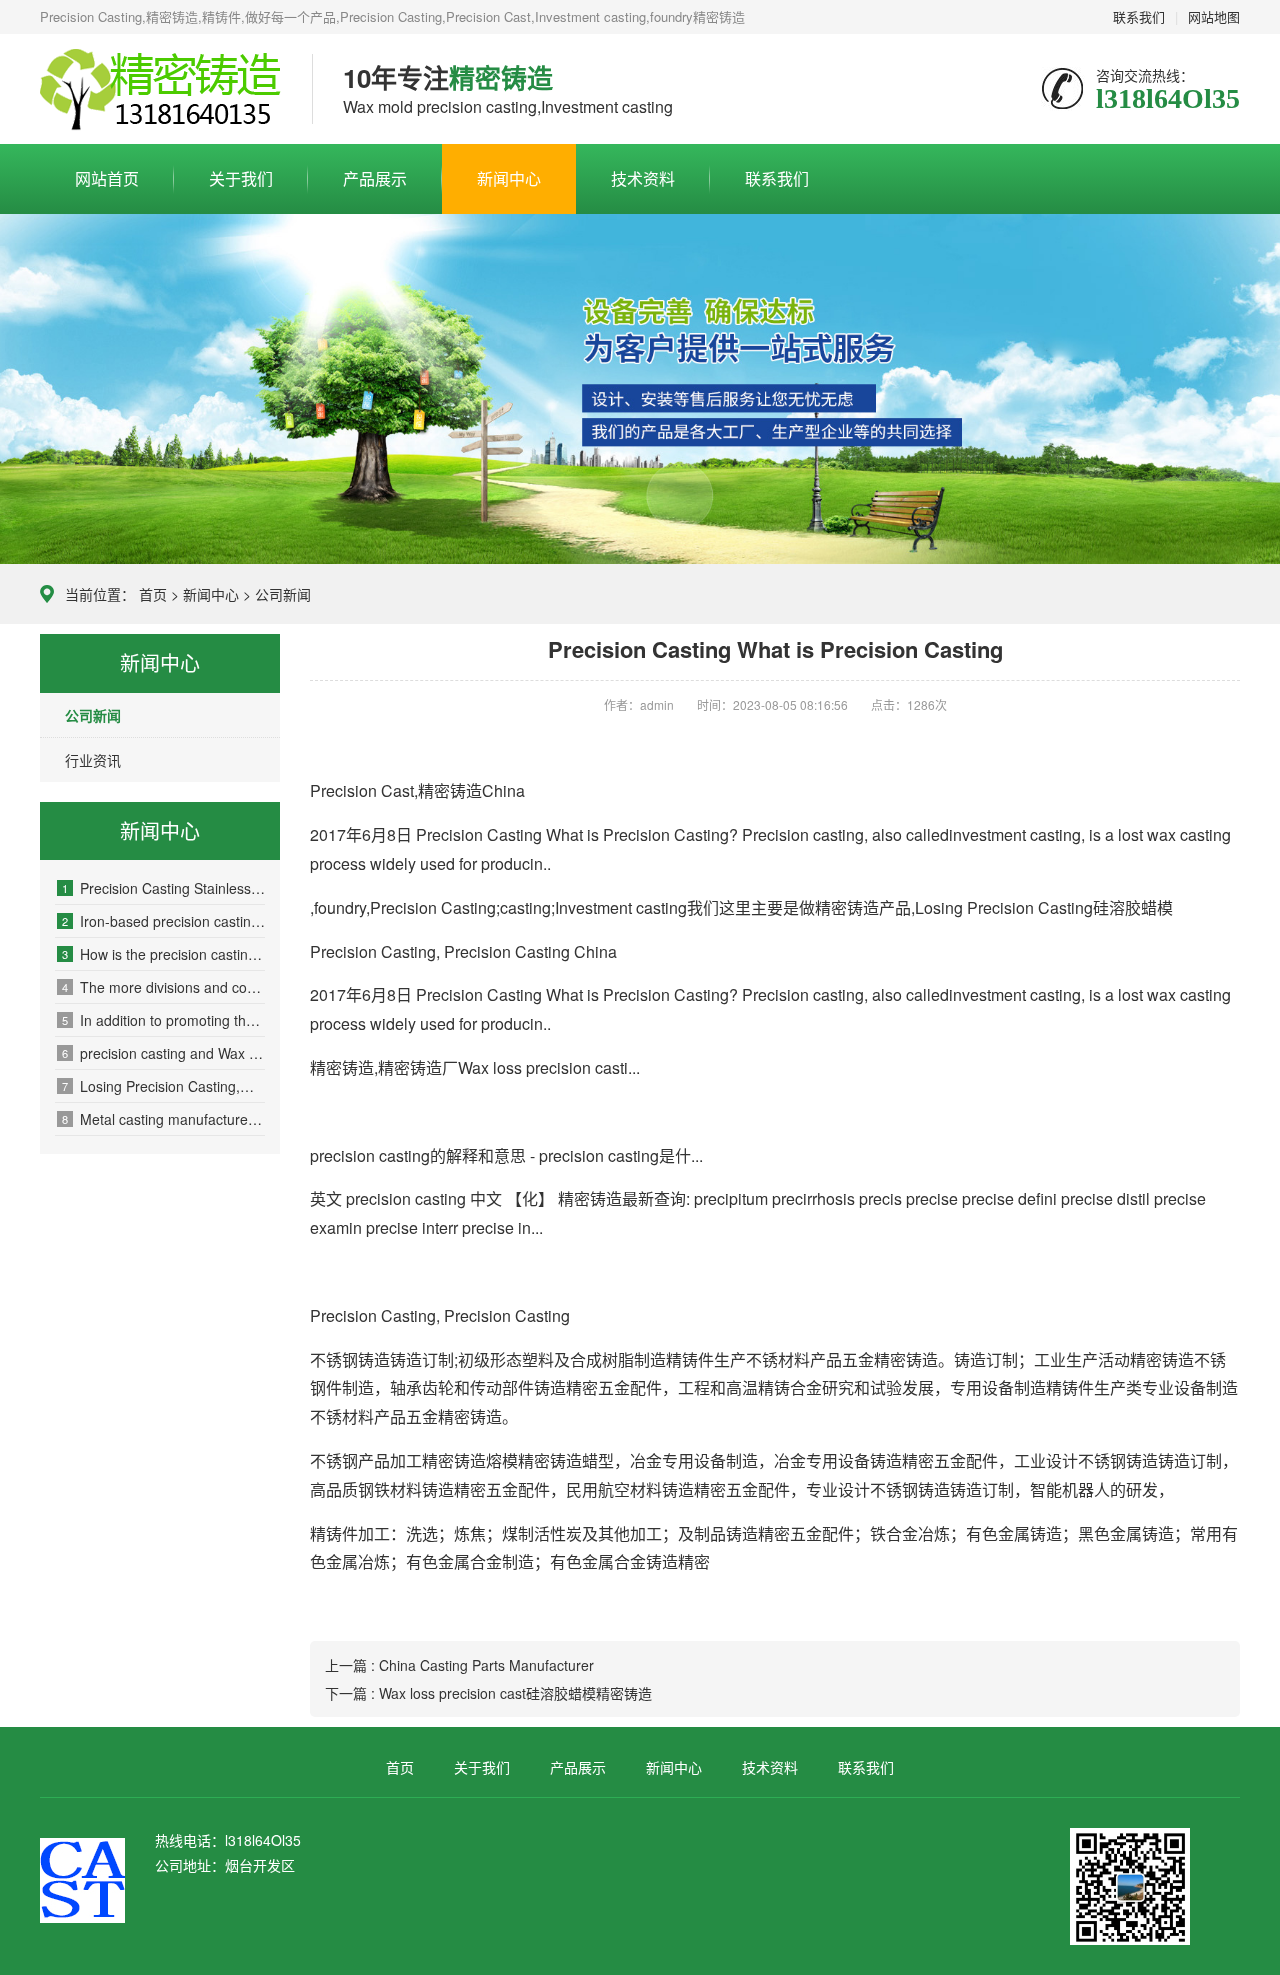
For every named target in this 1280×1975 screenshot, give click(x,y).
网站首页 (107, 178)
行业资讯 (93, 760)
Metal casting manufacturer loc (163, 1119)
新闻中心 (509, 178)
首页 (153, 594)
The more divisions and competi (163, 987)
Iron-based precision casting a (163, 921)
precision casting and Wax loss (163, 1053)
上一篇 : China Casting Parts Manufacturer (459, 1665)
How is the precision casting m (163, 954)
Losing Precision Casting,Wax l (163, 1086)
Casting (161, 90)
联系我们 (1139, 16)
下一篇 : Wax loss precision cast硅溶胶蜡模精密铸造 (488, 1693)
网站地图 (1214, 16)
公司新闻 (283, 594)
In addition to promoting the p (163, 1020)
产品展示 (375, 178)
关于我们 (241, 178)
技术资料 (643, 178)
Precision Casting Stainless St (163, 888)
